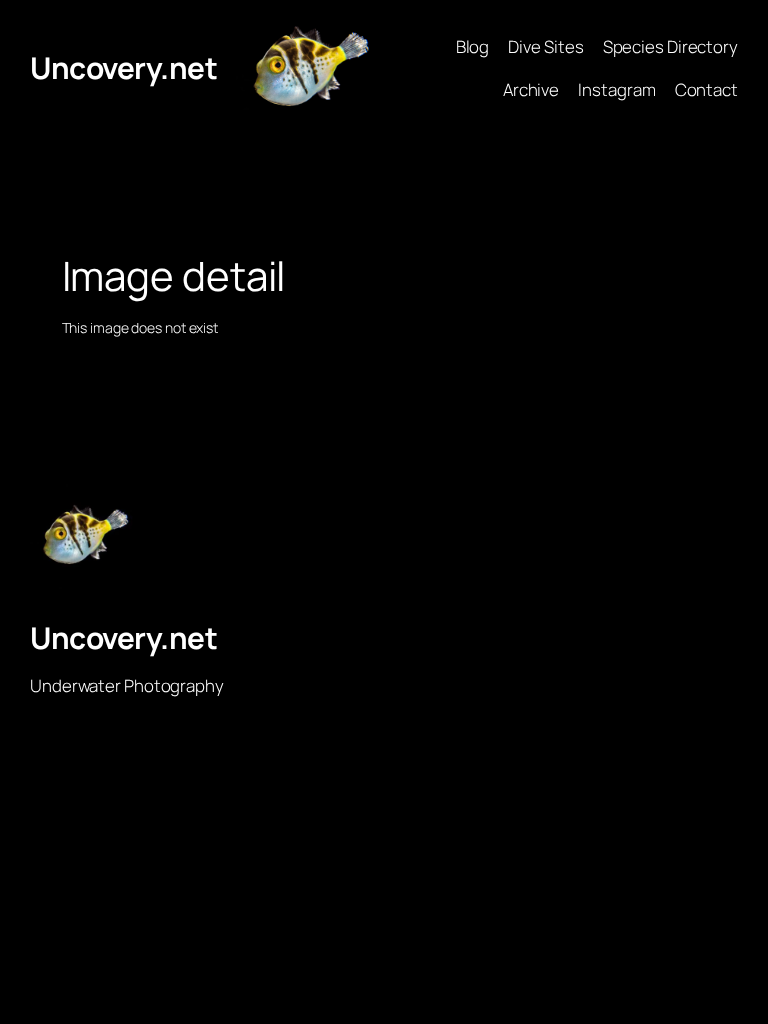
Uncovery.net (123, 67)
